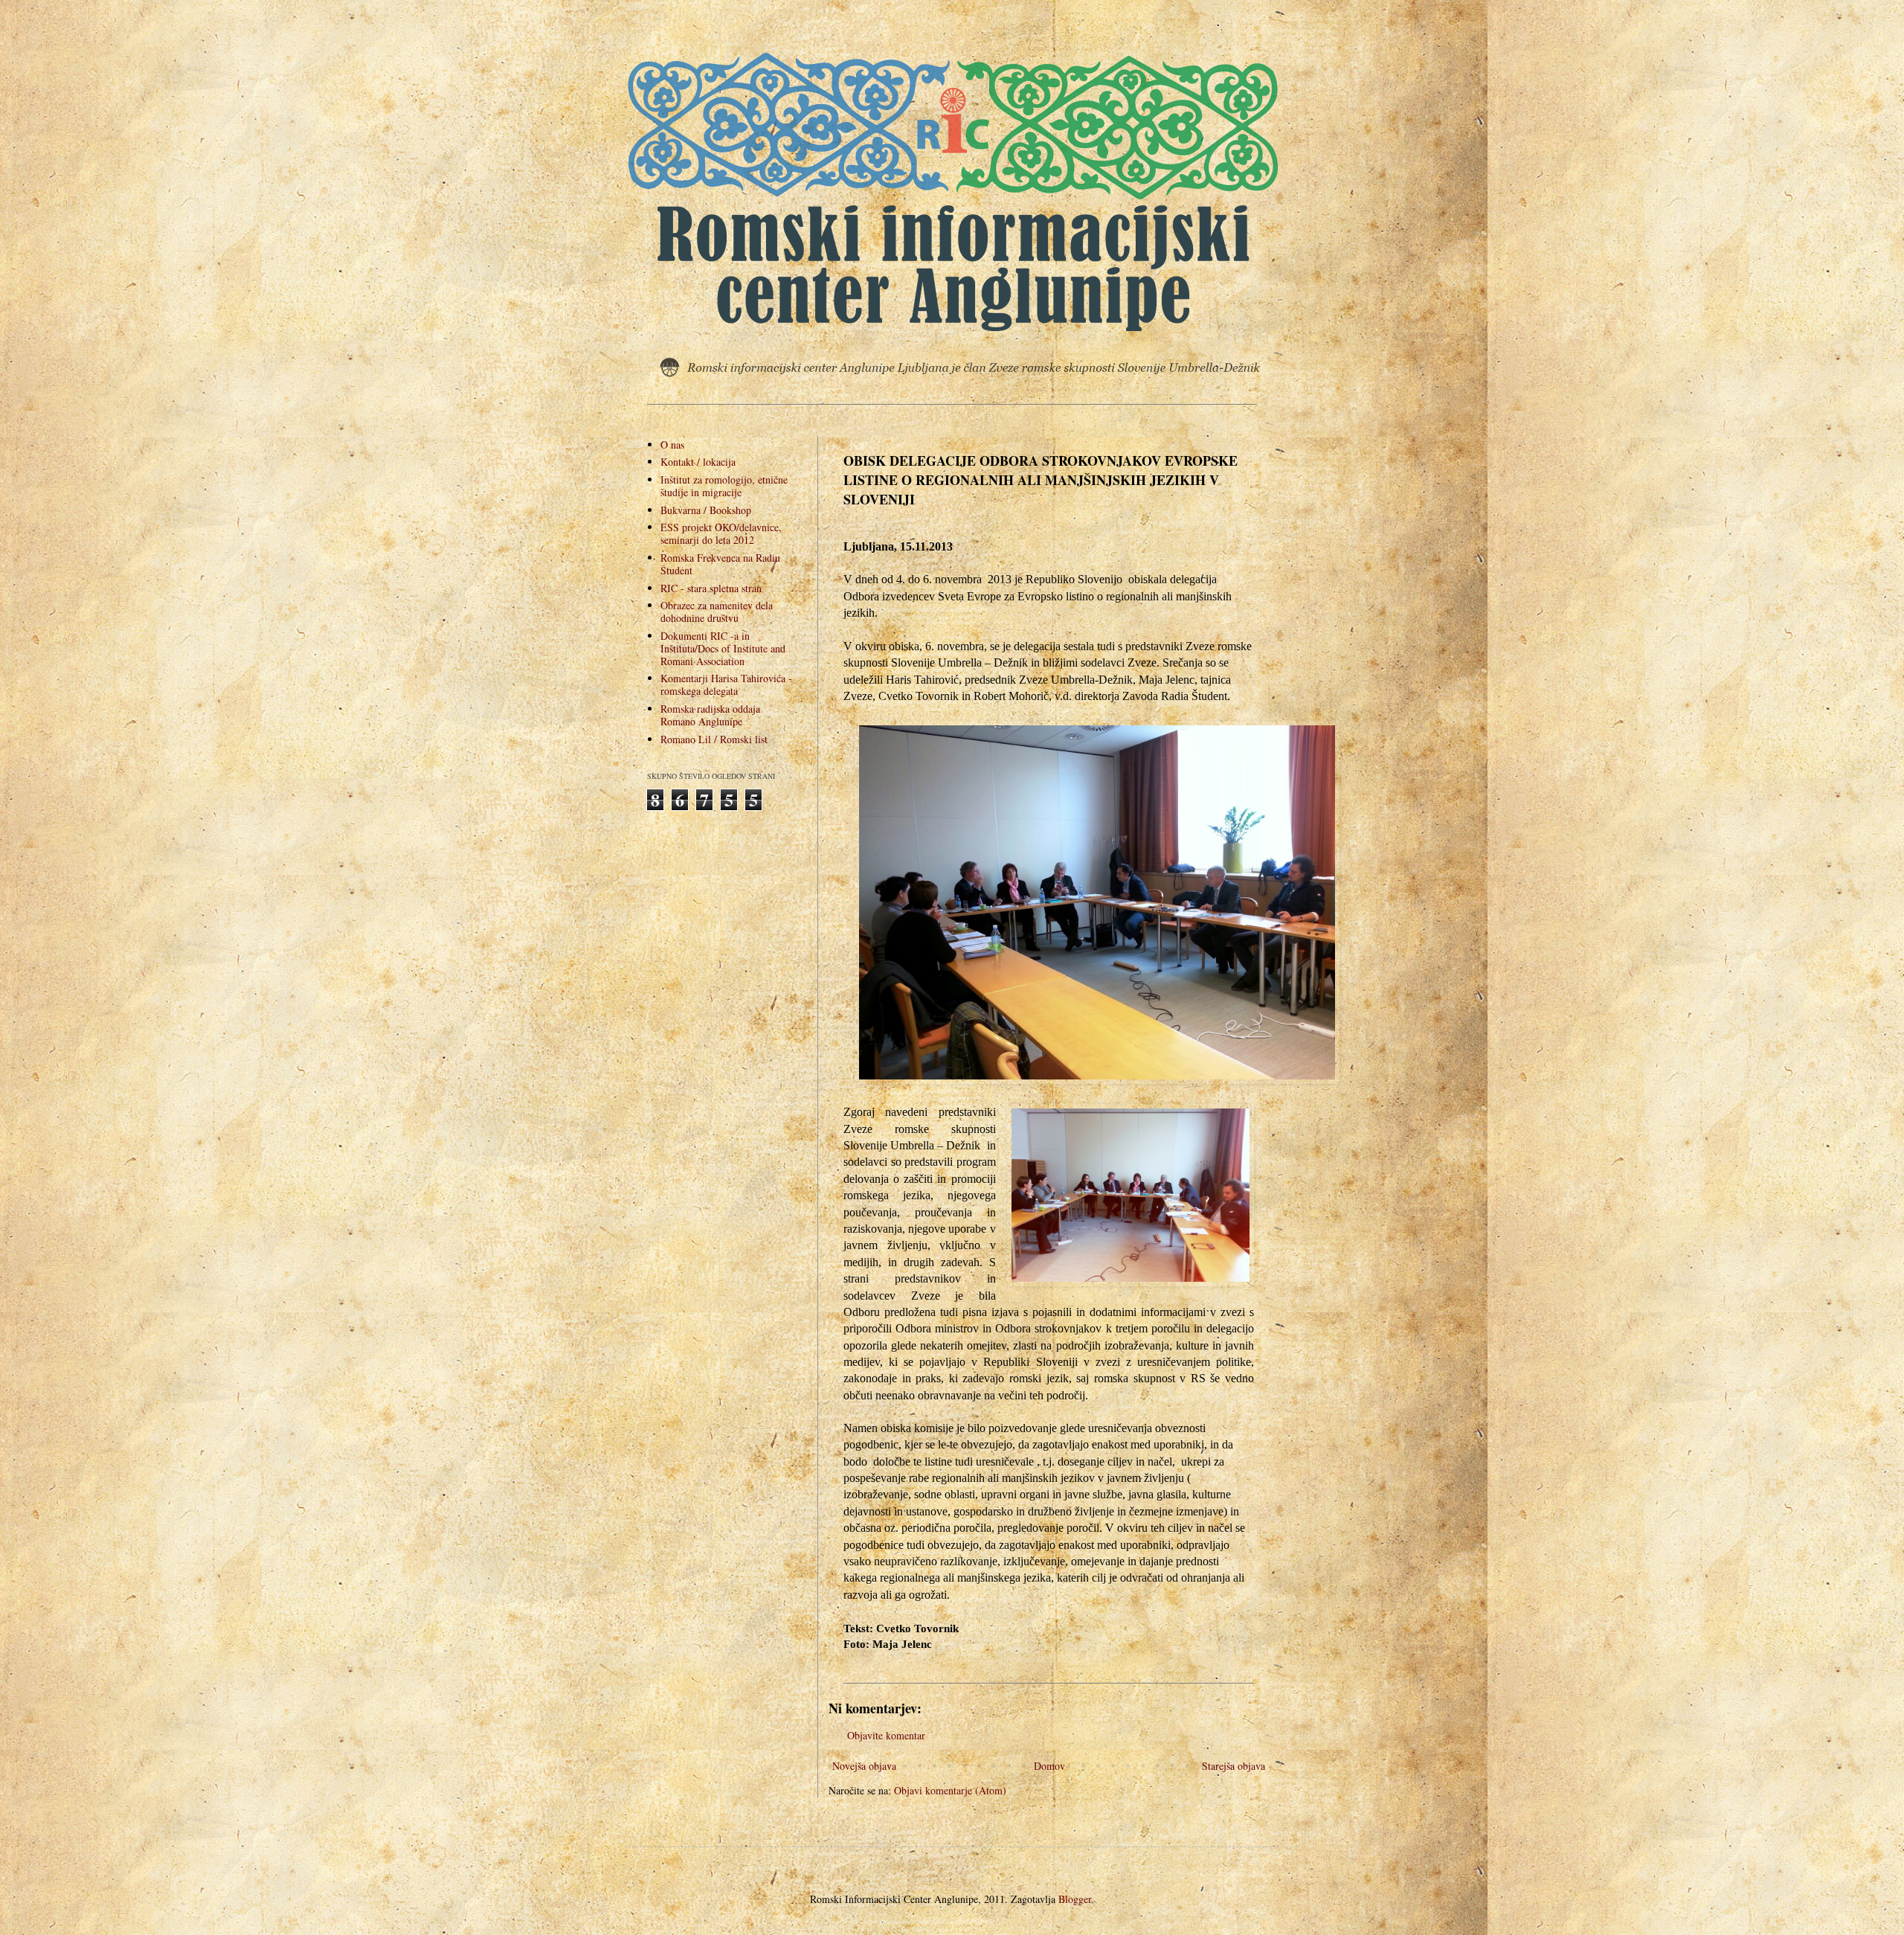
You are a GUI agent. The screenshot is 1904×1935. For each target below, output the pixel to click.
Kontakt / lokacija (698, 462)
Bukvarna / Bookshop (706, 510)
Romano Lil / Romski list (714, 739)
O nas (672, 445)
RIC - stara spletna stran (711, 588)
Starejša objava (1234, 1766)
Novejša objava (864, 1766)
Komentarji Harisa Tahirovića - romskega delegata (726, 684)
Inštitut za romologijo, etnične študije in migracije (724, 486)
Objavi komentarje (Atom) (950, 1790)
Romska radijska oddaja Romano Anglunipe (710, 715)
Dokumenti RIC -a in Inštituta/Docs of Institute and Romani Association (723, 648)
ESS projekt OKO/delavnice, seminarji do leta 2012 (721, 533)
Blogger (1075, 1899)
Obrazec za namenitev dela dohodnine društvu (717, 612)
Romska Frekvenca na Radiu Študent (720, 564)
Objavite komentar (886, 1735)
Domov (1049, 1766)
